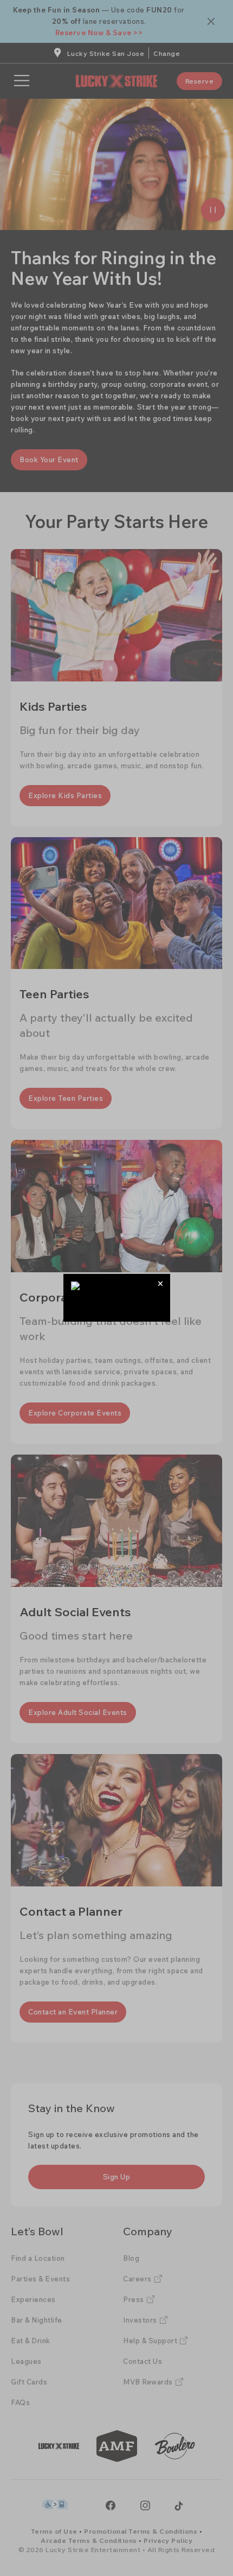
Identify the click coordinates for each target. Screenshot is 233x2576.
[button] (161, 1283)
